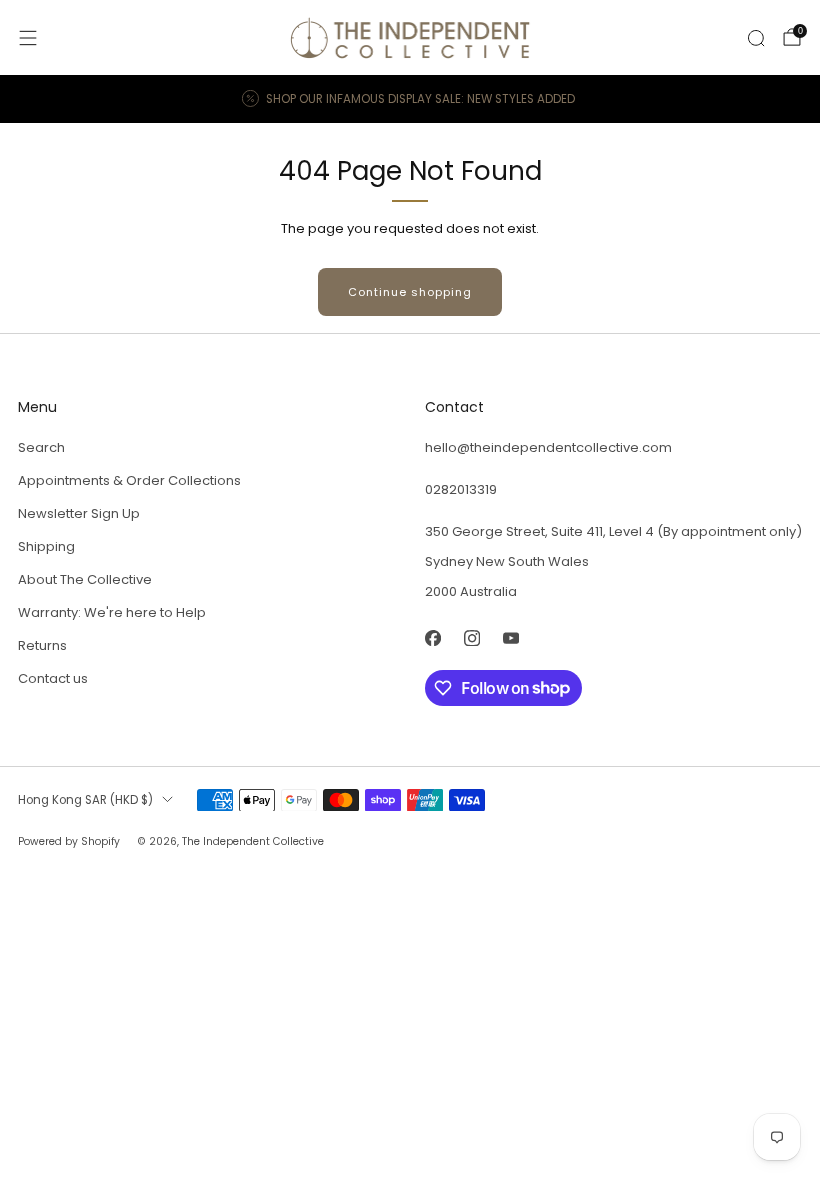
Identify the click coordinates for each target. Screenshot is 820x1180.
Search (41, 447)
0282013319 (461, 489)
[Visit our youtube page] (510, 638)
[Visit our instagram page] (471, 638)
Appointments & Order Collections (129, 480)
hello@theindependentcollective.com (548, 447)
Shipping (46, 546)
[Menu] (28, 38)
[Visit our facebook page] (432, 638)
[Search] (756, 38)
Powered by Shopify (69, 841)
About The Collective (85, 579)
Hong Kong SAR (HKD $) (85, 800)
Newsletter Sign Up (79, 513)
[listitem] (410, 99)
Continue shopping (410, 292)
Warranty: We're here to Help (112, 612)
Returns (42, 645)
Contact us (53, 678)
